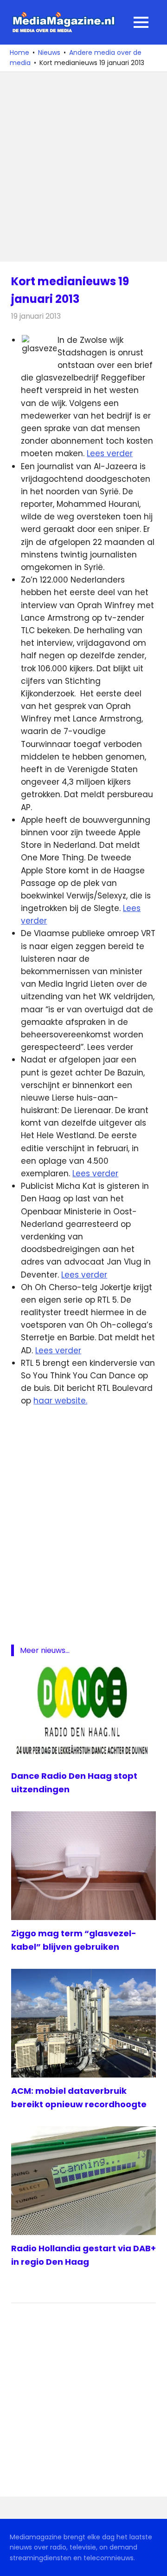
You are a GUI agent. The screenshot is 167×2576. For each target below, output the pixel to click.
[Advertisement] (83, 167)
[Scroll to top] (153, 2562)
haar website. (60, 1401)
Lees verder (110, 453)
